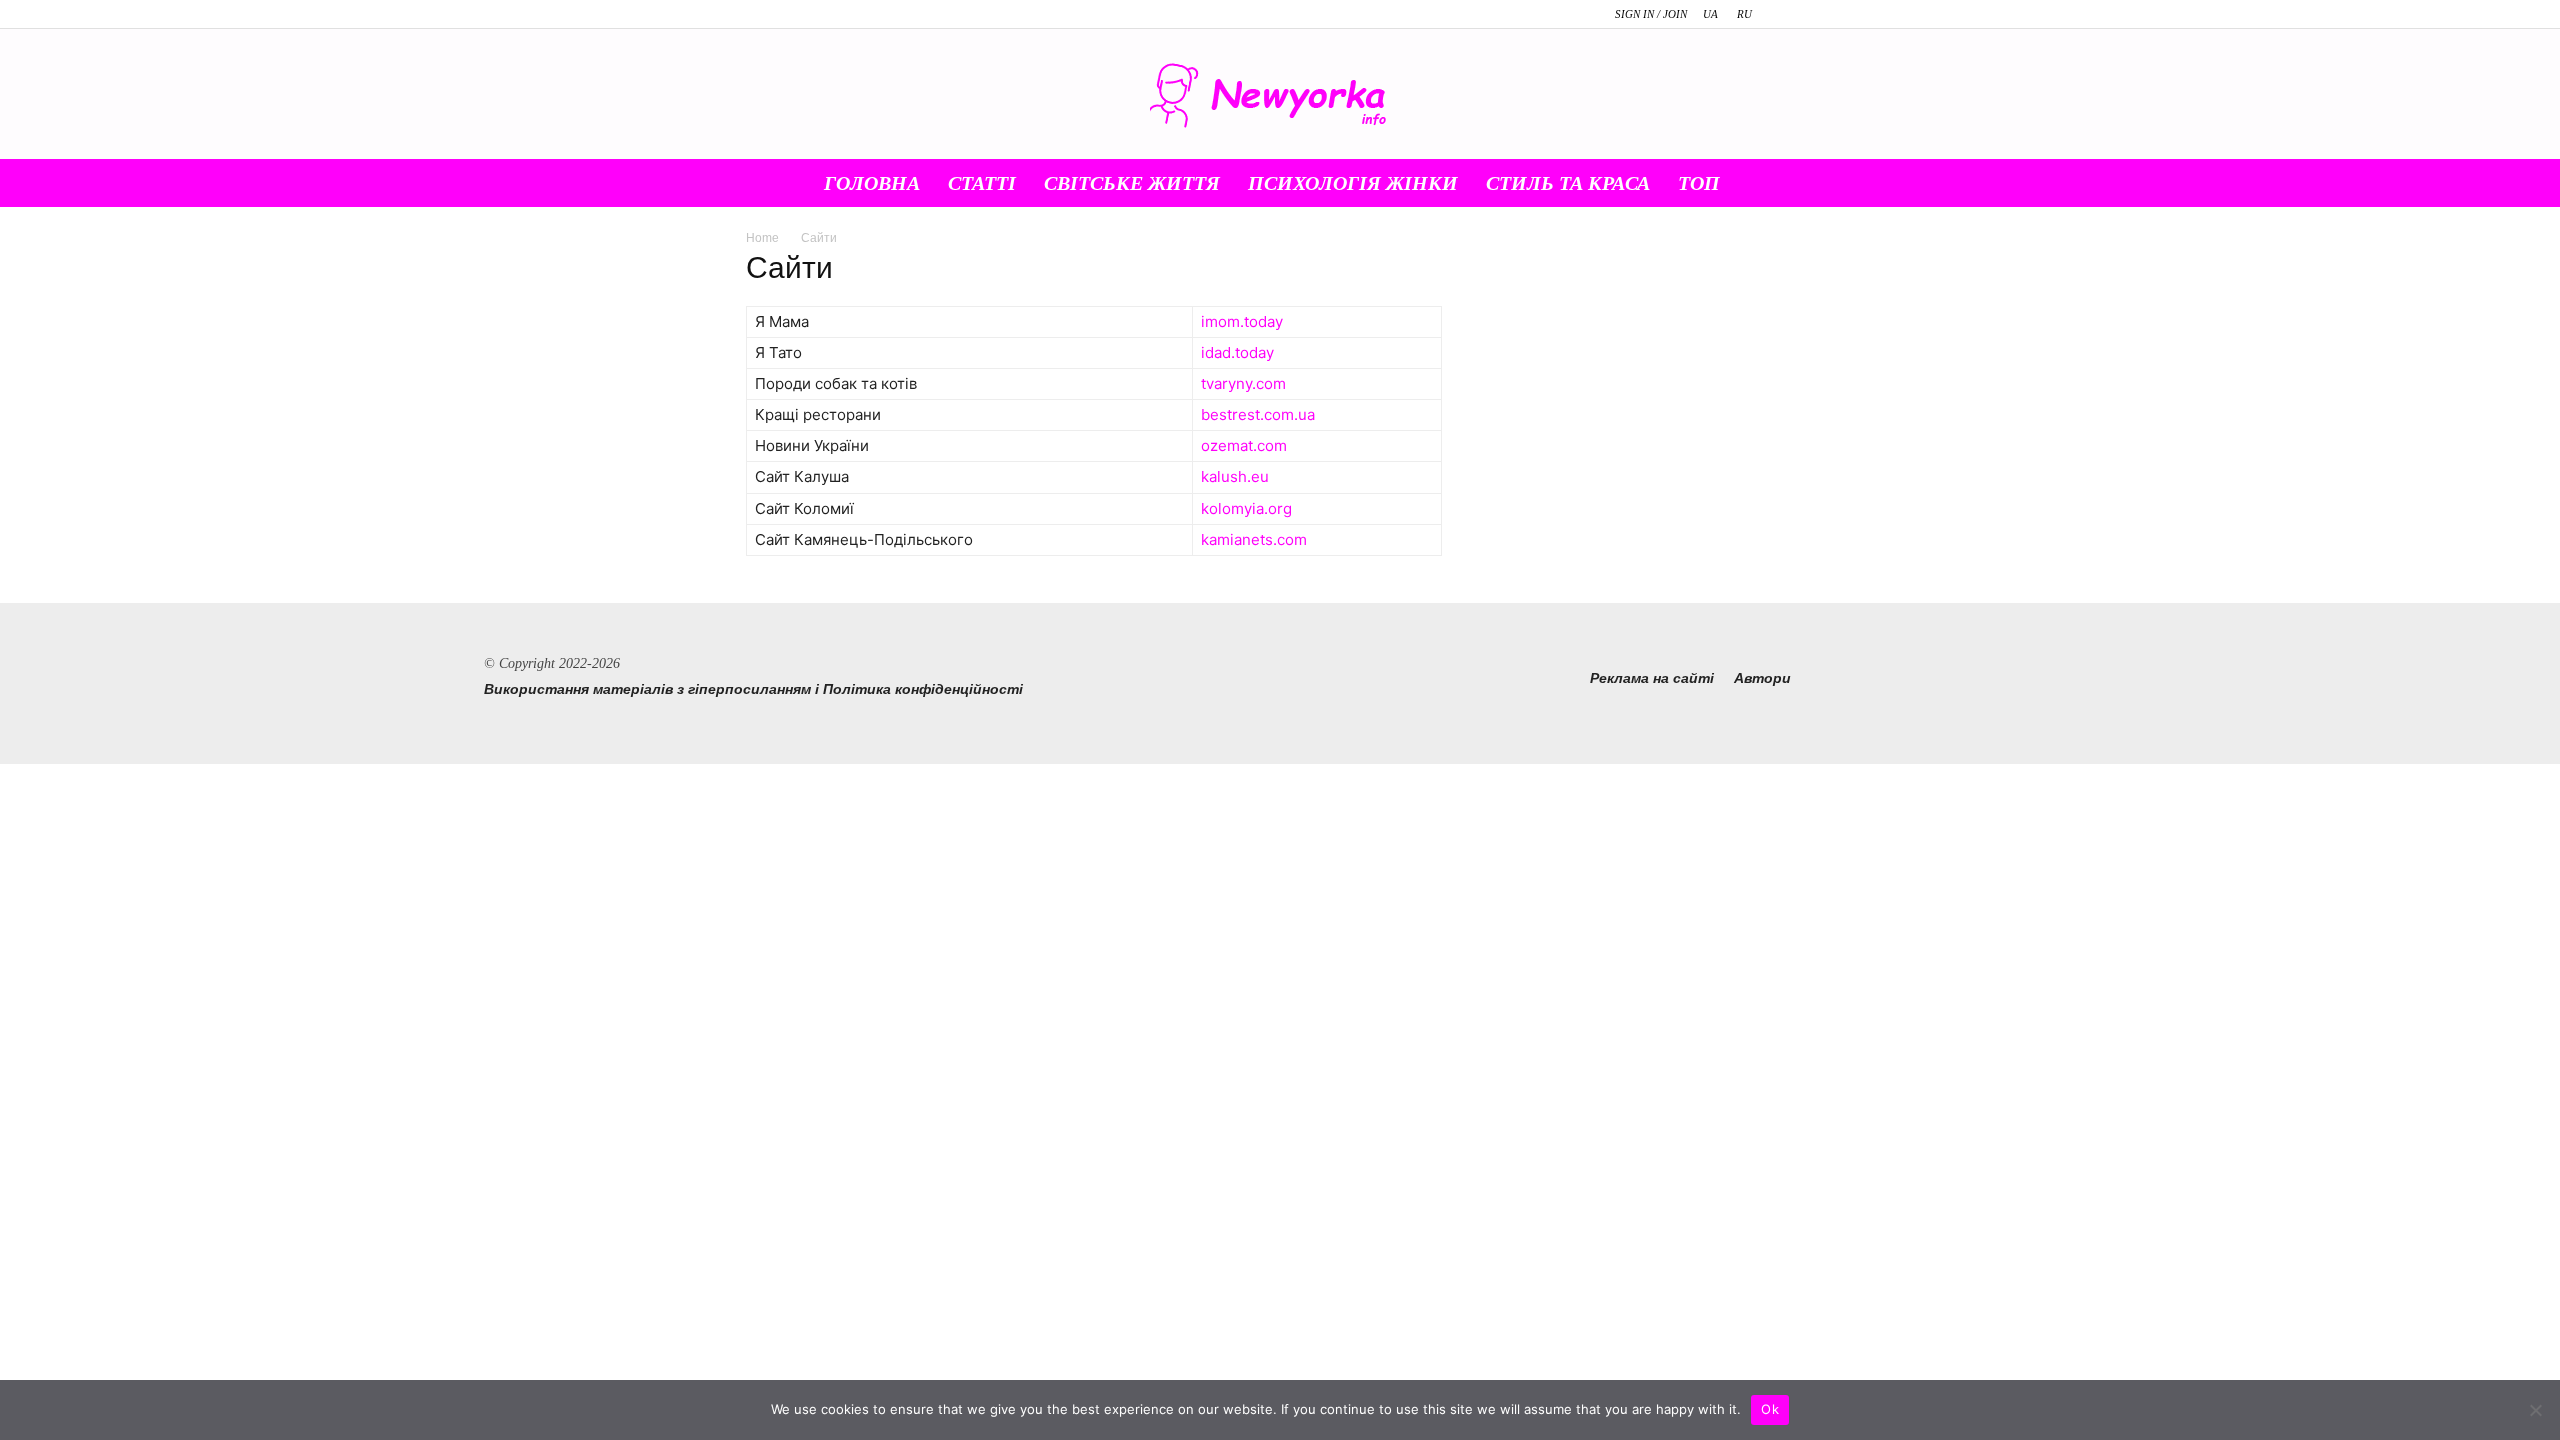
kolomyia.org (1246, 508)
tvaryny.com (1243, 383)
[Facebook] (1799, 14)
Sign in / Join (1651, 14)
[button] (1790, 184)
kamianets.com (1254, 539)
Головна (872, 183)
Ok (1770, 1409)
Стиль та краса (1568, 183)
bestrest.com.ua (1258, 414)
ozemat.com (1244, 445)
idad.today (1237, 352)
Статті (982, 183)
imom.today (1242, 321)
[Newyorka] (1280, 95)
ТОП (1699, 183)
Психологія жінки (1353, 183)
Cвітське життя (1132, 183)
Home (762, 238)
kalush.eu (1235, 476)
